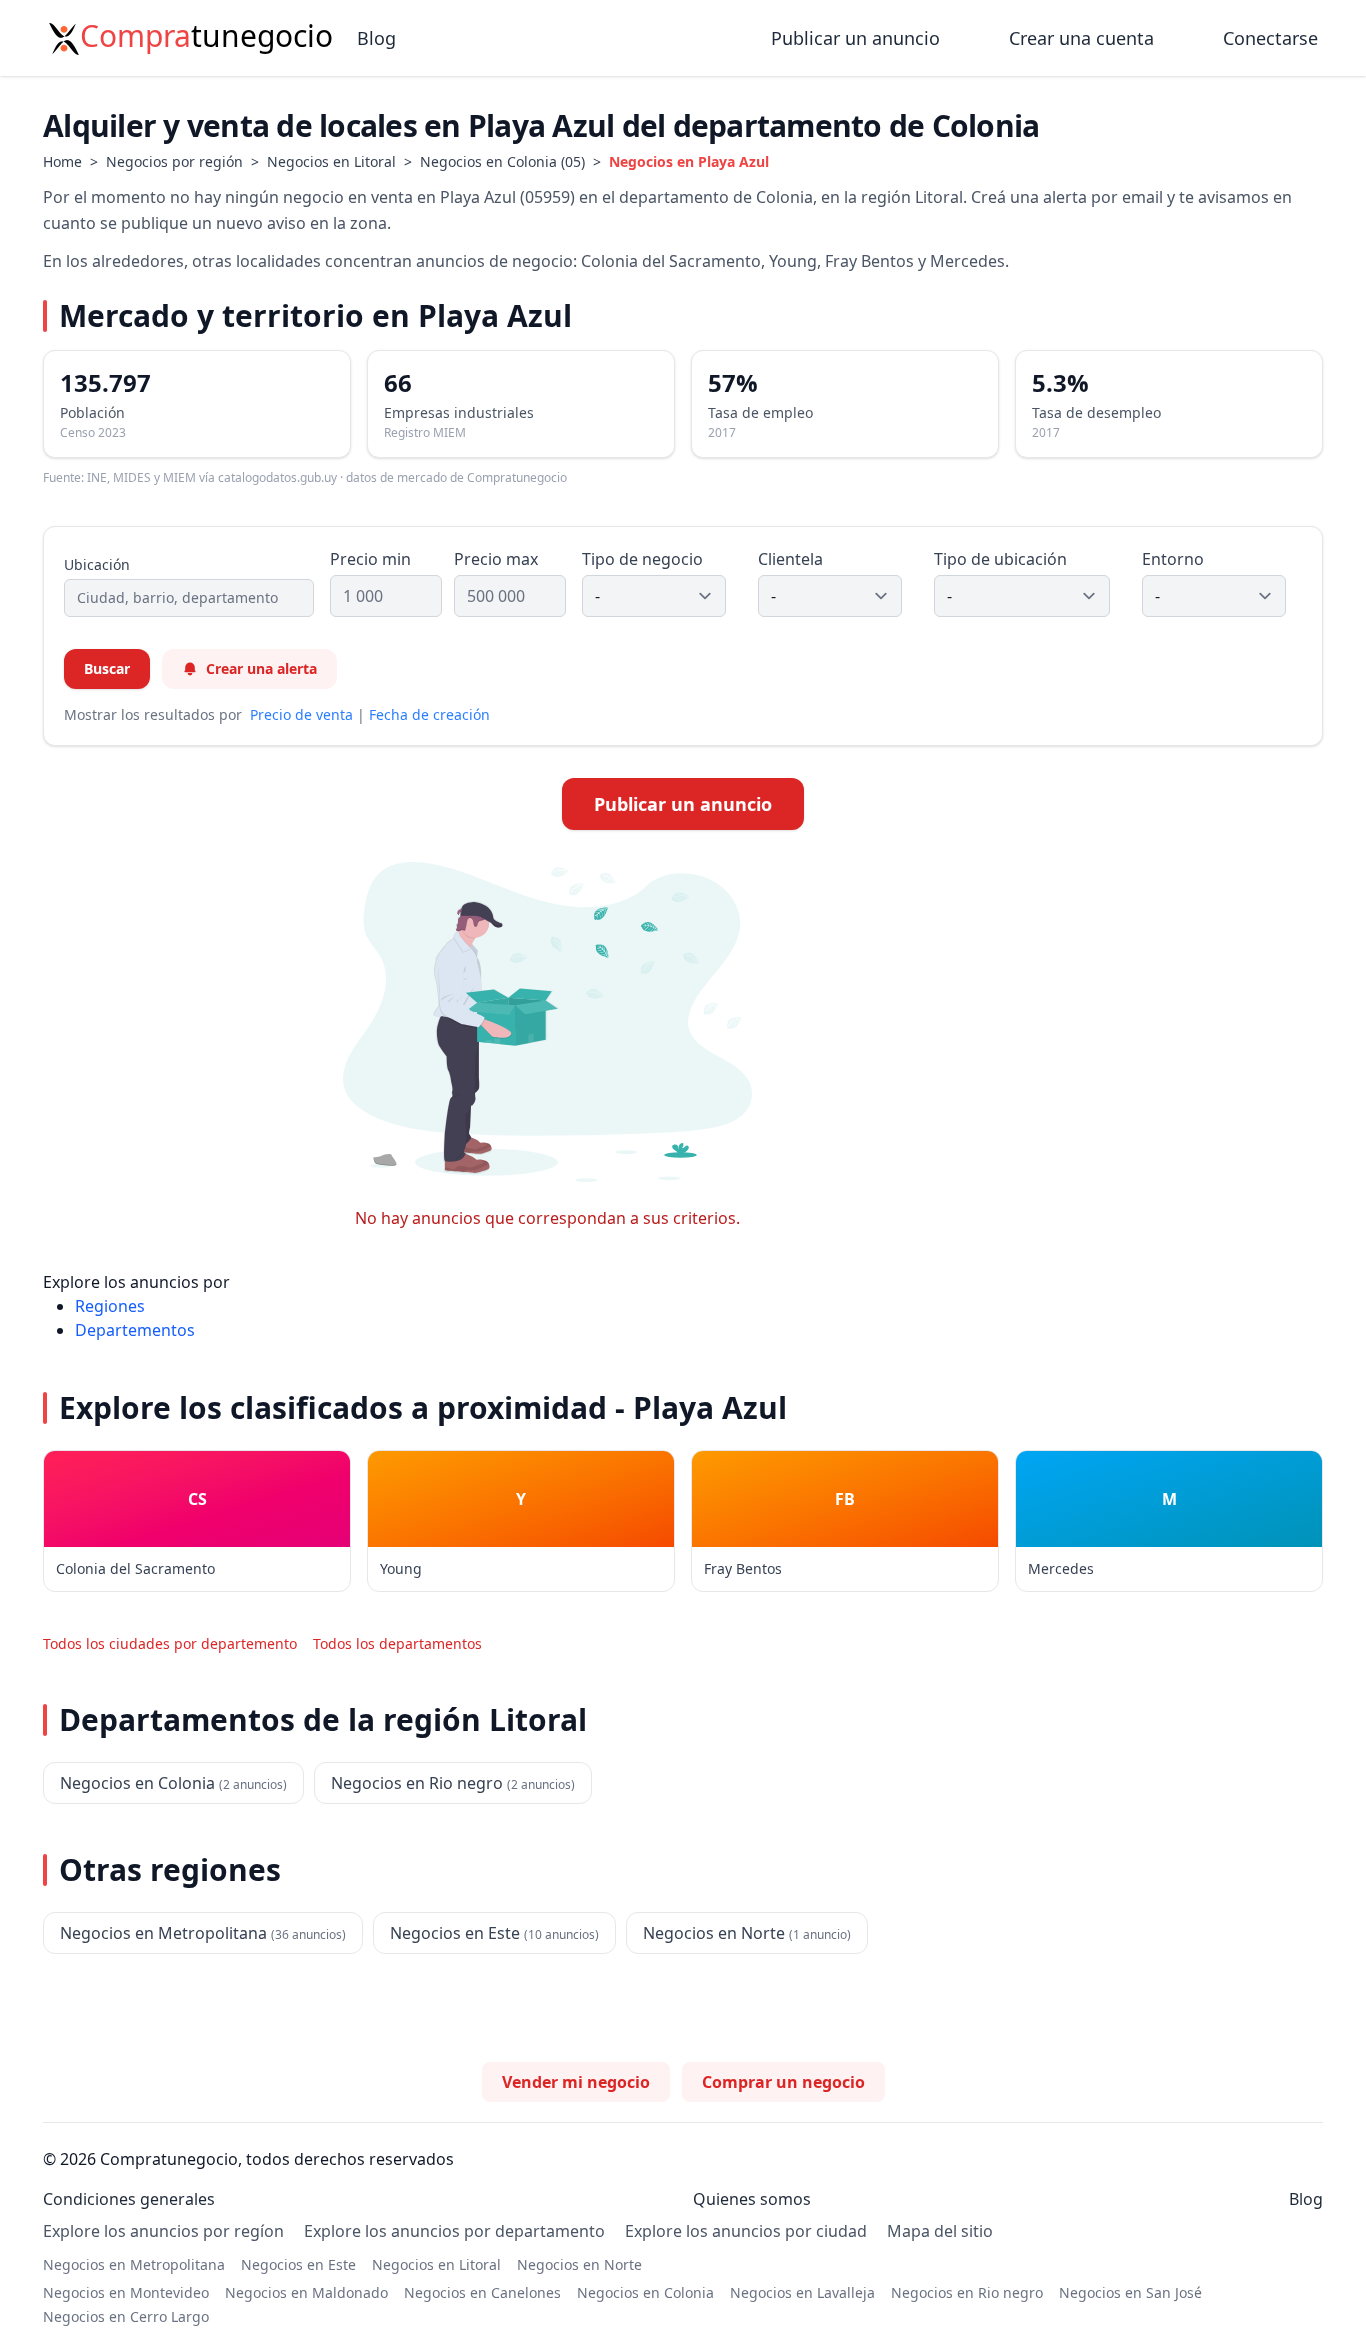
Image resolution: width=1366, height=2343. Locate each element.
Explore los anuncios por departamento (454, 2231)
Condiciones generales (129, 2199)
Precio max (496, 559)
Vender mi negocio (576, 2082)
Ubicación (97, 564)
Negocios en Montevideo (126, 2292)
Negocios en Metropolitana (134, 2264)
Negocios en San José (1130, 2292)
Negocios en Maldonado (306, 2292)
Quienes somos (752, 2199)
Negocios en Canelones (482, 2292)
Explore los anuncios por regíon (163, 2231)
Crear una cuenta (1081, 38)
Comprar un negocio (783, 2082)
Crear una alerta (261, 668)
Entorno (1173, 559)
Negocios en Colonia (645, 2292)
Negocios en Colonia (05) (502, 161)
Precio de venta (301, 714)
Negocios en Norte (579, 2264)
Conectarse (1270, 38)
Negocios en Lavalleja (802, 2292)
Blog (376, 38)
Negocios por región (174, 161)
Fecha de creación (429, 714)
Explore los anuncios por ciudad (746, 2231)
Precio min (370, 559)
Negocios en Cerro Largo (126, 2316)
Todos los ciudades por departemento (170, 1643)
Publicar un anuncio (858, 38)
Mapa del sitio (940, 2231)
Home (62, 161)
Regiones (110, 1306)
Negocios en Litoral (331, 161)
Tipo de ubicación (1000, 559)
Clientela (790, 559)
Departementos (135, 1330)
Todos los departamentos (397, 1643)
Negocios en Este (298, 2264)
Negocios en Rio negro (967, 2292)
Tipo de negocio (642, 559)
